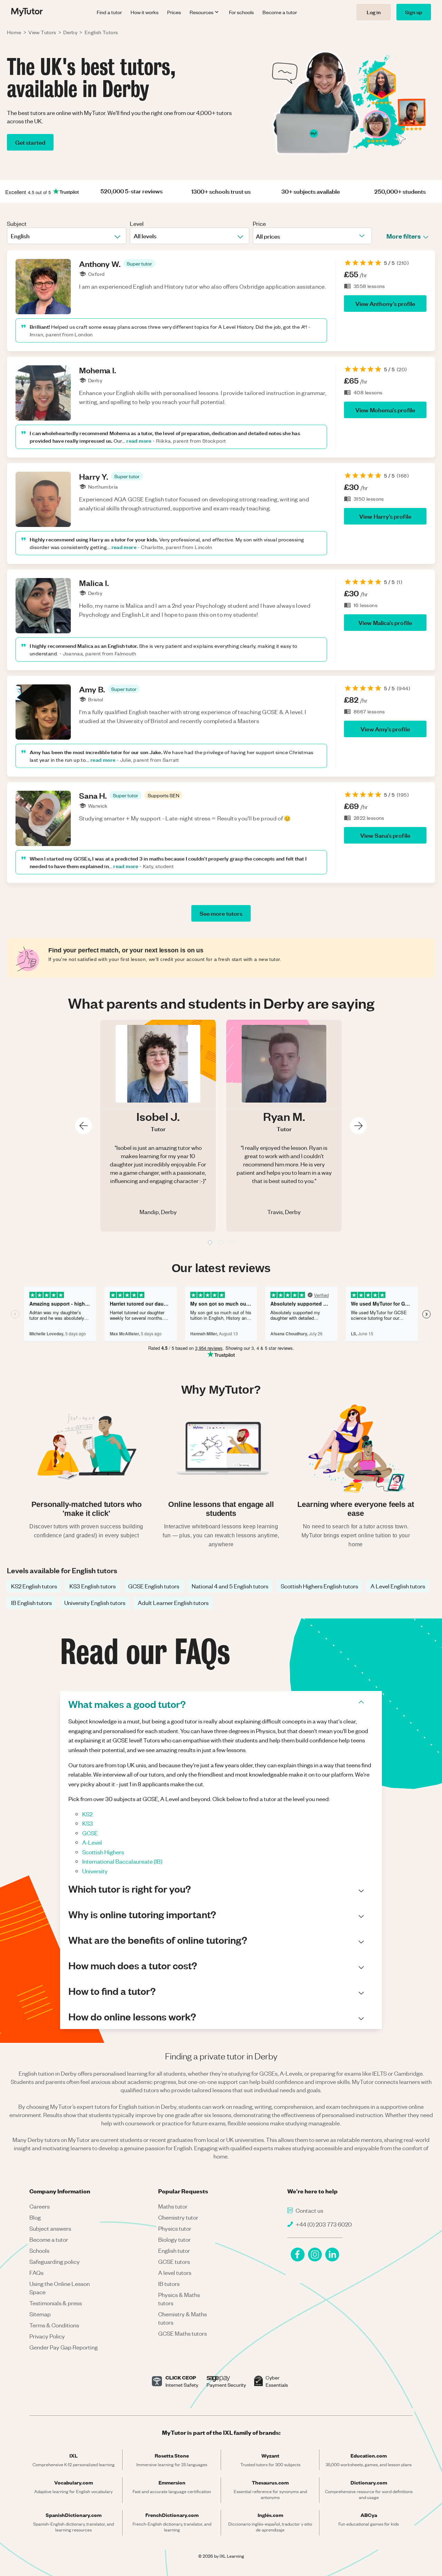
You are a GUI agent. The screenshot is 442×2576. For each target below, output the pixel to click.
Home (14, 32)
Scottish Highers (103, 1852)
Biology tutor (174, 2239)
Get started (30, 142)
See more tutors (221, 913)
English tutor (174, 2250)
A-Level (92, 1842)
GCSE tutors (174, 2261)
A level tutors (175, 2272)
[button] (139, 263)
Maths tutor (173, 2206)
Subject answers (50, 2228)
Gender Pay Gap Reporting (64, 2347)
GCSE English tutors (154, 1586)
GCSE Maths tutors (182, 2333)
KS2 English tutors (34, 1586)
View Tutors (42, 32)
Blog (35, 2217)
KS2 (87, 1814)
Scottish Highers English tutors (319, 1586)
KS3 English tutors (93, 1586)
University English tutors (95, 1603)
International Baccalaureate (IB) (122, 1861)
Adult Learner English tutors (173, 1603)
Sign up (414, 12)
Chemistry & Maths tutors (182, 2318)
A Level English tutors (398, 1586)
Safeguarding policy (55, 2261)
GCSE (90, 1833)
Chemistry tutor (178, 2217)
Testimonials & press (56, 2303)
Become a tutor (280, 12)
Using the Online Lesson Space (60, 2288)
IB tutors (169, 2284)
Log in (374, 12)
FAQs (36, 2272)
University (95, 1871)
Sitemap (40, 2314)
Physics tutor (175, 2228)
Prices (174, 12)
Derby (70, 32)
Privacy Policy (47, 2336)
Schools (39, 2250)
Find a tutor (109, 12)
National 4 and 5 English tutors (230, 1586)
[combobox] (11, 236)
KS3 (88, 1823)
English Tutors (101, 32)
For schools (241, 12)
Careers (40, 2206)
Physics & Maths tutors (179, 2299)
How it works (145, 12)
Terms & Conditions (54, 2325)
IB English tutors (31, 1603)
